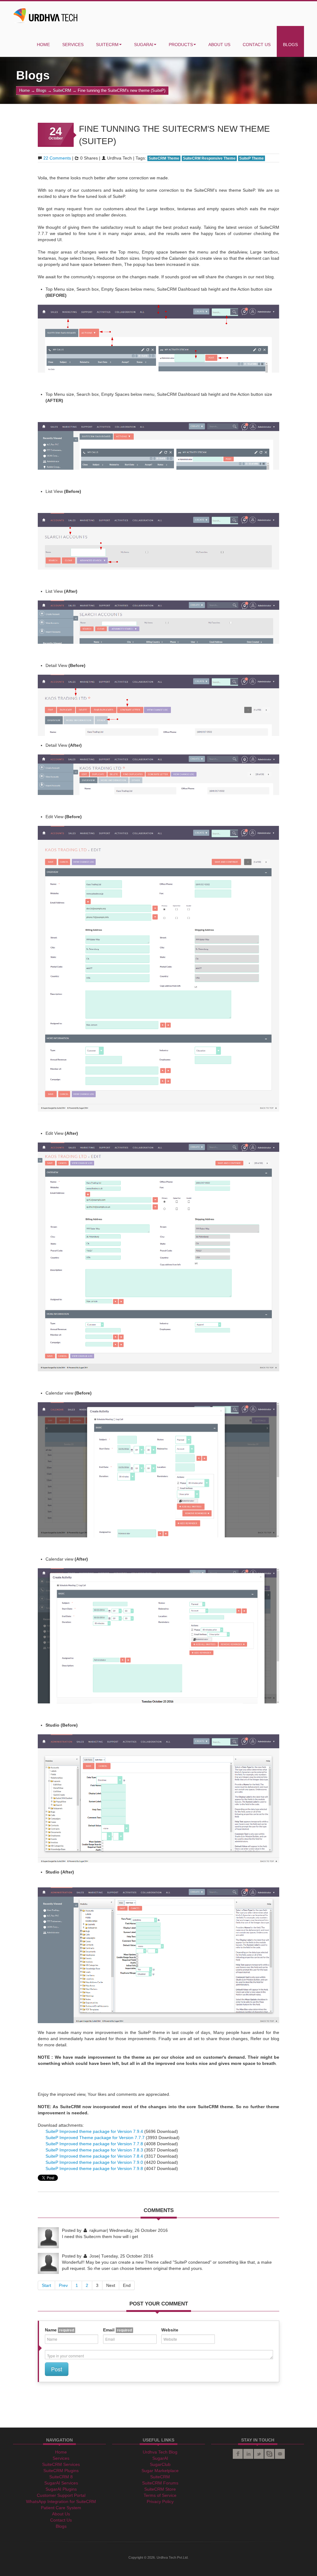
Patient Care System (61, 2508)
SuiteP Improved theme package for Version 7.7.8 (95, 2144)
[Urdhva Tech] (46, 14)
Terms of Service (160, 2495)
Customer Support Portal (61, 2495)
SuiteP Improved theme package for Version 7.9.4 (95, 2131)
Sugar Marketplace (160, 2471)
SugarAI (144, 45)
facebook (238, 2454)
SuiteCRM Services (61, 2464)
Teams (269, 2454)
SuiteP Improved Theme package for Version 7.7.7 (96, 2138)
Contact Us (257, 45)
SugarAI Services (61, 2483)
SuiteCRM (107, 45)
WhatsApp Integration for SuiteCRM (61, 2501)
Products (181, 45)
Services (73, 45)
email (280, 2454)
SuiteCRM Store (160, 2489)
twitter (259, 2454)
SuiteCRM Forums (160, 2483)
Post (57, 2369)
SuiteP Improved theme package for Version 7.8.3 (95, 2150)
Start (46, 2285)
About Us (219, 45)
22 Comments (57, 158)
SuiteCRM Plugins (61, 2471)
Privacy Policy (160, 2501)
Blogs (290, 45)
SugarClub (160, 2464)
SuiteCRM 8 (61, 2477)
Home (43, 45)
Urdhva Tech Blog (160, 2452)
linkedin (248, 2454)
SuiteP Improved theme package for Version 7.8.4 (95, 2156)
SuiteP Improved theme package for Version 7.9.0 (95, 2162)
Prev (63, 2285)
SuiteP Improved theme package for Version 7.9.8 (95, 2168)
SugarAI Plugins (61, 2489)
